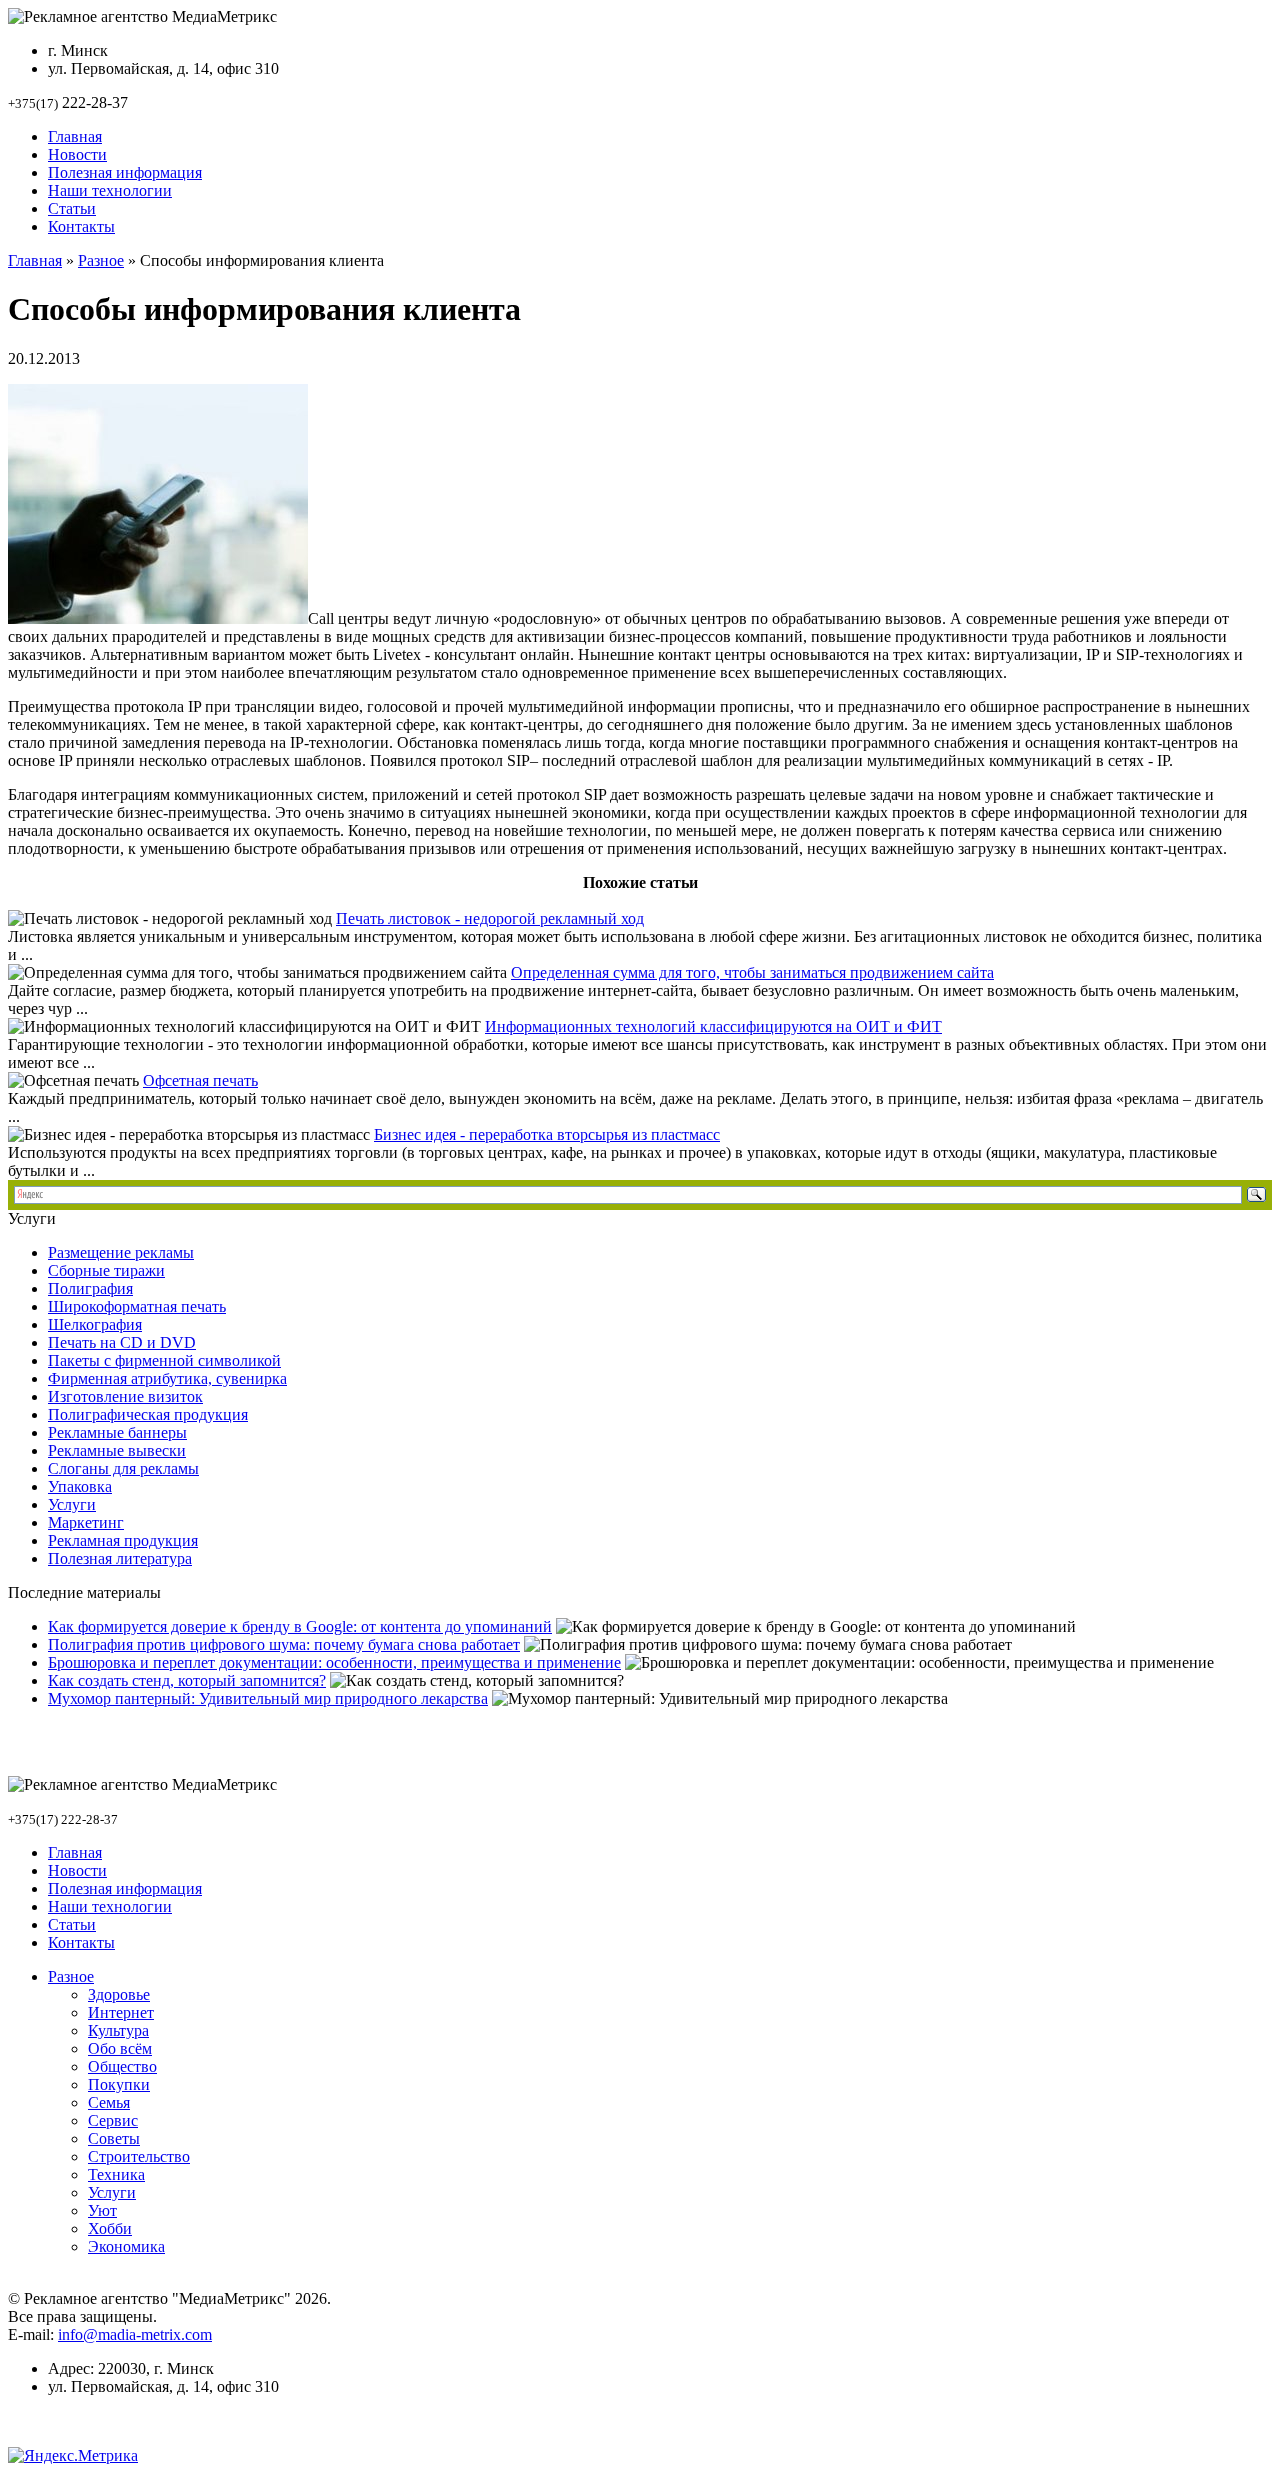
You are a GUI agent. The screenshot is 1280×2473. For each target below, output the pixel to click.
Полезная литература (120, 1558)
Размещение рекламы (121, 1252)
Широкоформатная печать (137, 1306)
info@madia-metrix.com (135, 2334)
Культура (118, 2030)
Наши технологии (110, 190)
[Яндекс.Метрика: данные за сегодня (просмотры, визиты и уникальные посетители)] (73, 2456)
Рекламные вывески (117, 1450)
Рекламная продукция (123, 1540)
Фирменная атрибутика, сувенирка (167, 1378)
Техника (116, 2174)
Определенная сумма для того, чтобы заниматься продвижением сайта (752, 972)
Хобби (110, 2228)
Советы (114, 2138)
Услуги (72, 1504)
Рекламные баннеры (117, 1432)
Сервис (113, 2120)
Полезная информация (125, 172)
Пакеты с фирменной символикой (164, 1360)
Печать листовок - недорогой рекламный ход (490, 918)
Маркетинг (86, 1522)
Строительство (139, 2156)
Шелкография (95, 1324)
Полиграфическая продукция (148, 1414)
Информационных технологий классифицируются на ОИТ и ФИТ (713, 1026)
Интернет (121, 2012)
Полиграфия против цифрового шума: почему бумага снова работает (284, 1644)
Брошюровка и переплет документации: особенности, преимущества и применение (334, 1662)
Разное (101, 260)
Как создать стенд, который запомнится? (187, 1680)
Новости (77, 154)
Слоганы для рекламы (123, 1468)
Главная (75, 136)
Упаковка (80, 1486)
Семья (109, 2102)
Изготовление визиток (125, 1396)
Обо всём (120, 2048)
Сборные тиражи (106, 1270)
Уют (102, 2210)
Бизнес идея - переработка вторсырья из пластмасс (547, 1134)
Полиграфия (90, 1288)
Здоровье (119, 1994)
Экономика (126, 2246)
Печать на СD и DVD (122, 1342)
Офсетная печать (200, 1080)
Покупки (119, 2084)
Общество (122, 2066)
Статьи (72, 208)
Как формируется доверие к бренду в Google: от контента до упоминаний (300, 1626)
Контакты (81, 226)
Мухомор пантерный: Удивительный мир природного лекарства (268, 1698)
